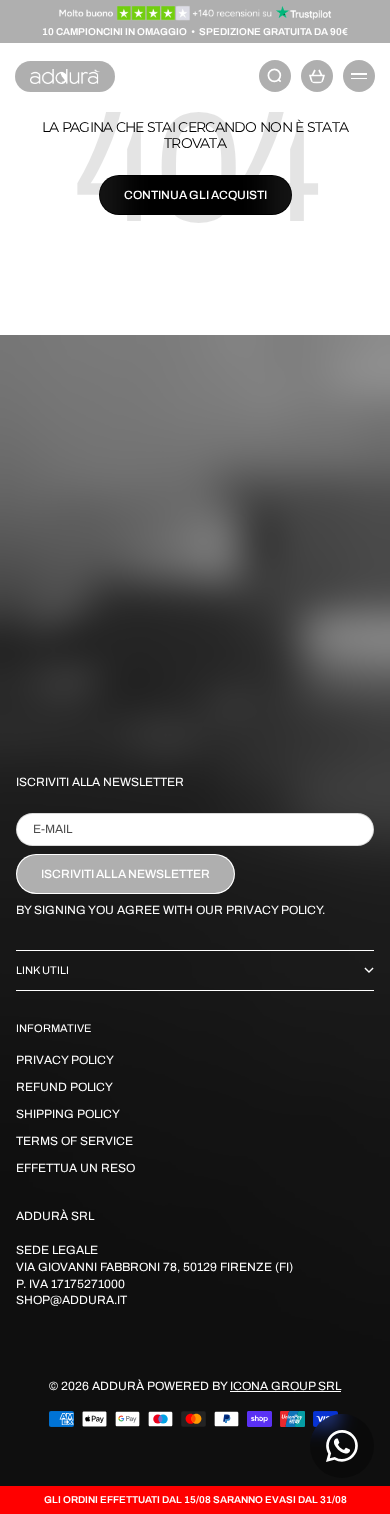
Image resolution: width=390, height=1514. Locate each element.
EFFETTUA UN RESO (75, 1168)
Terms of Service (74, 1141)
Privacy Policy (65, 1060)
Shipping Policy (68, 1114)
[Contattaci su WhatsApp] (342, 1446)
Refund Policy (64, 1087)
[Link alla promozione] (195, 13)
